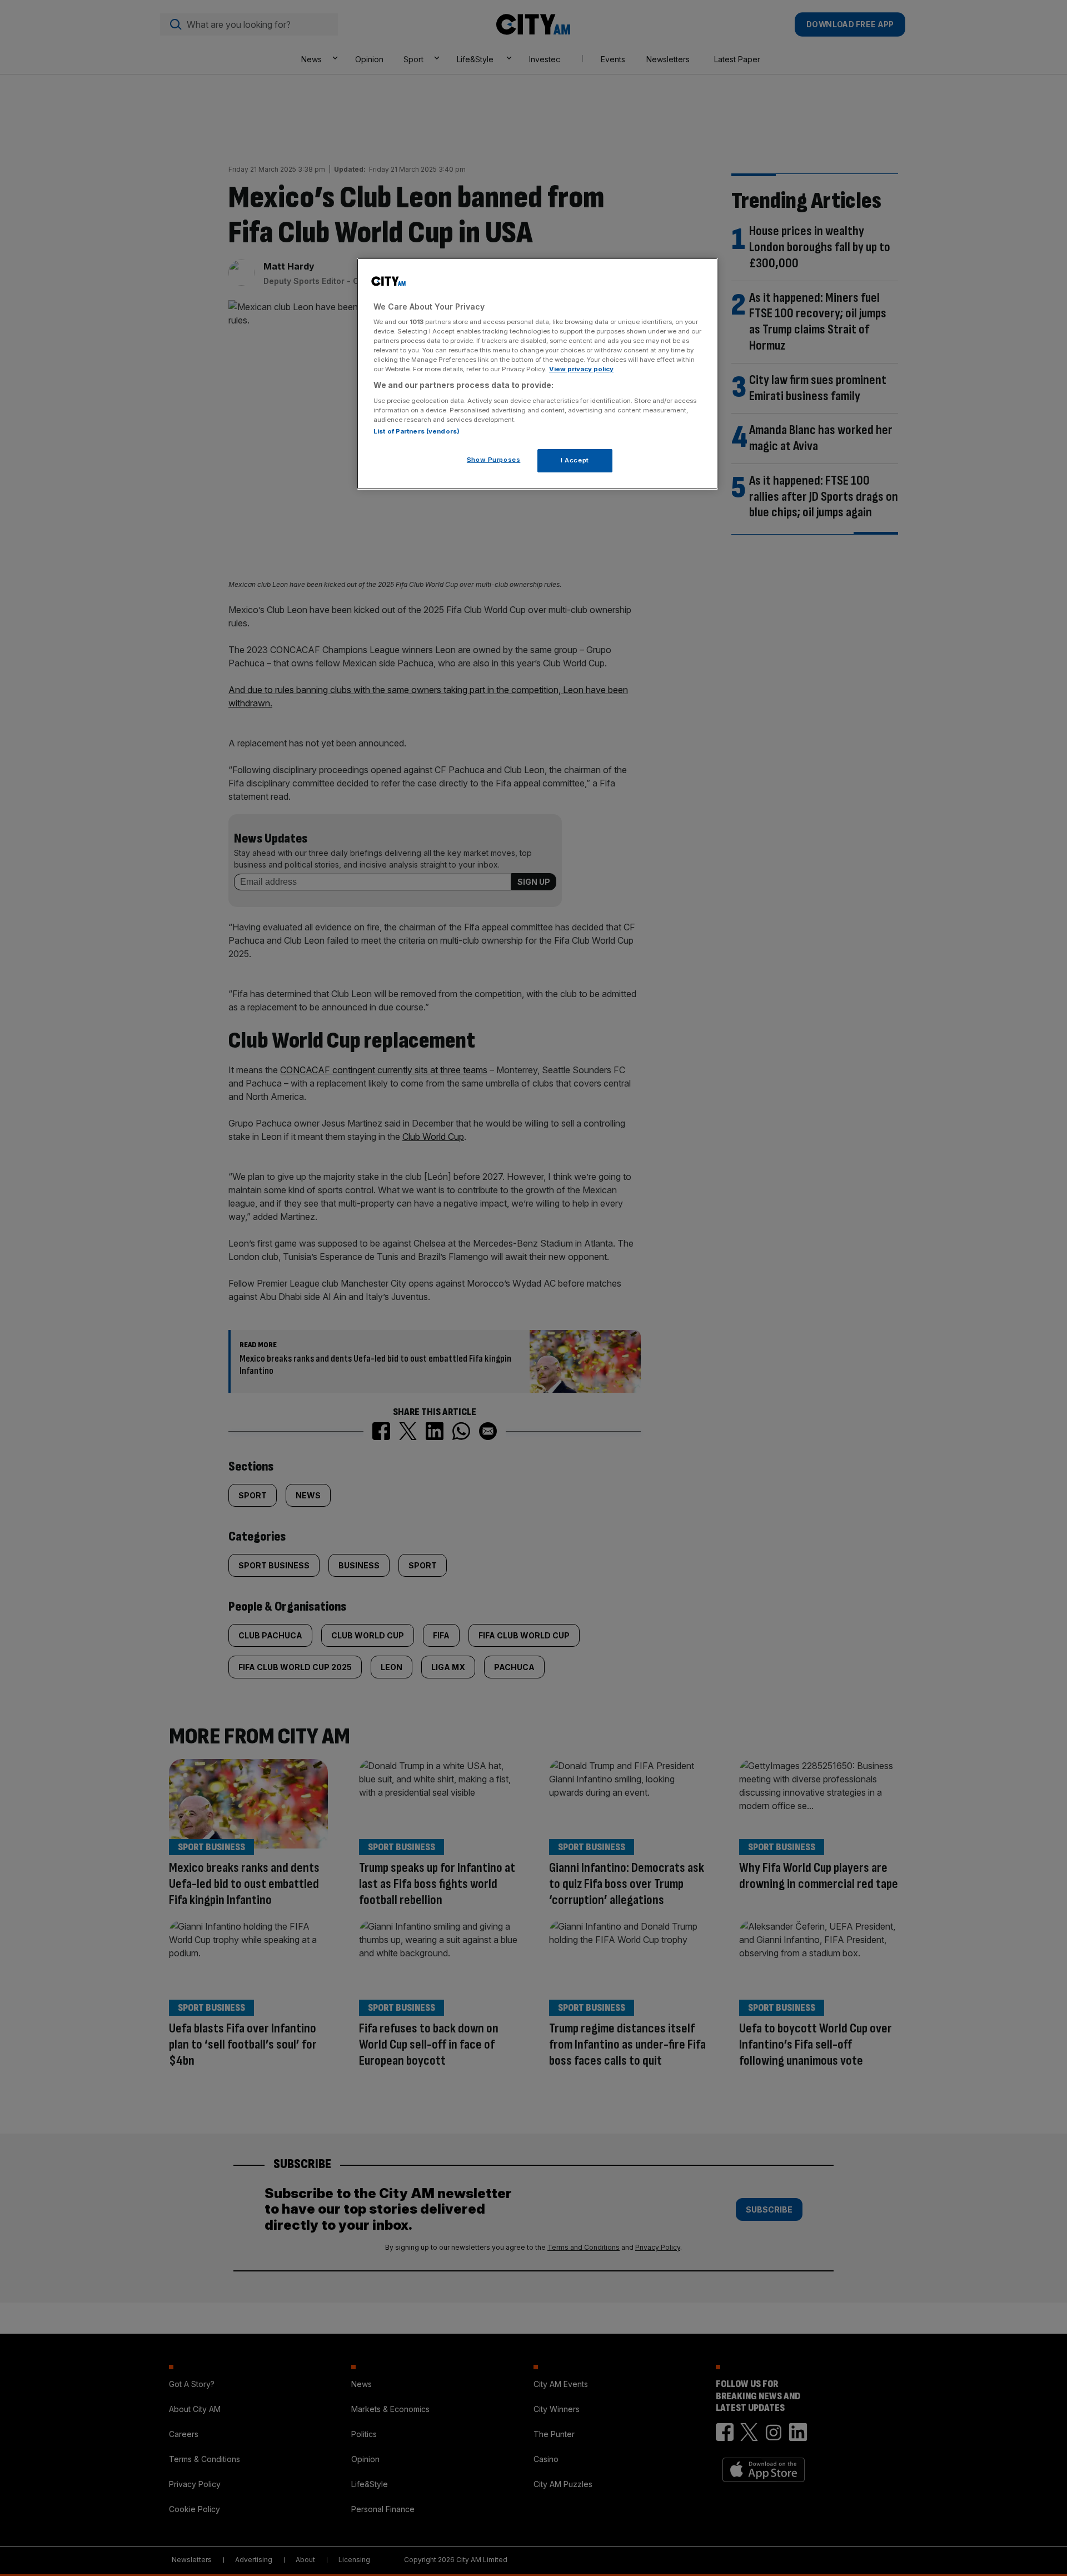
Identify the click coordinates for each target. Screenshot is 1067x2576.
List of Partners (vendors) (417, 431)
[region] (537, 374)
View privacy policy (581, 369)
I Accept (575, 460)
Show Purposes (493, 460)
